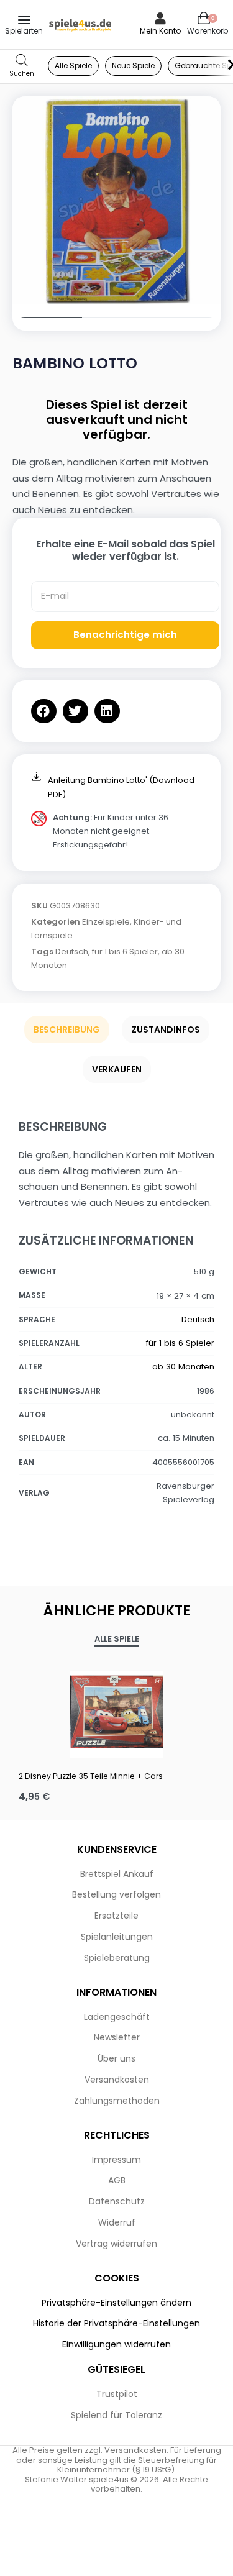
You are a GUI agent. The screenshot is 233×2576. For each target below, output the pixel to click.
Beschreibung (67, 1030)
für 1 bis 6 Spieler (125, 952)
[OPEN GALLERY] (116, 200)
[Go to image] (47, 317)
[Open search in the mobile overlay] (22, 66)
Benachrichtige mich (125, 635)
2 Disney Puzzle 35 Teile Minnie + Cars (91, 1776)
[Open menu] (24, 20)
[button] (44, 711)
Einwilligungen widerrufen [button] (116, 2344)
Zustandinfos (166, 1030)
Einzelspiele (106, 922)
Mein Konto (160, 31)
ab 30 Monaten (183, 1367)
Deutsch (72, 952)
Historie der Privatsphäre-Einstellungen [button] (116, 2323)
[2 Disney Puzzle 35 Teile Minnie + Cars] (116, 1712)
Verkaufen (117, 1069)
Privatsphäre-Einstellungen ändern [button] (116, 2303)
